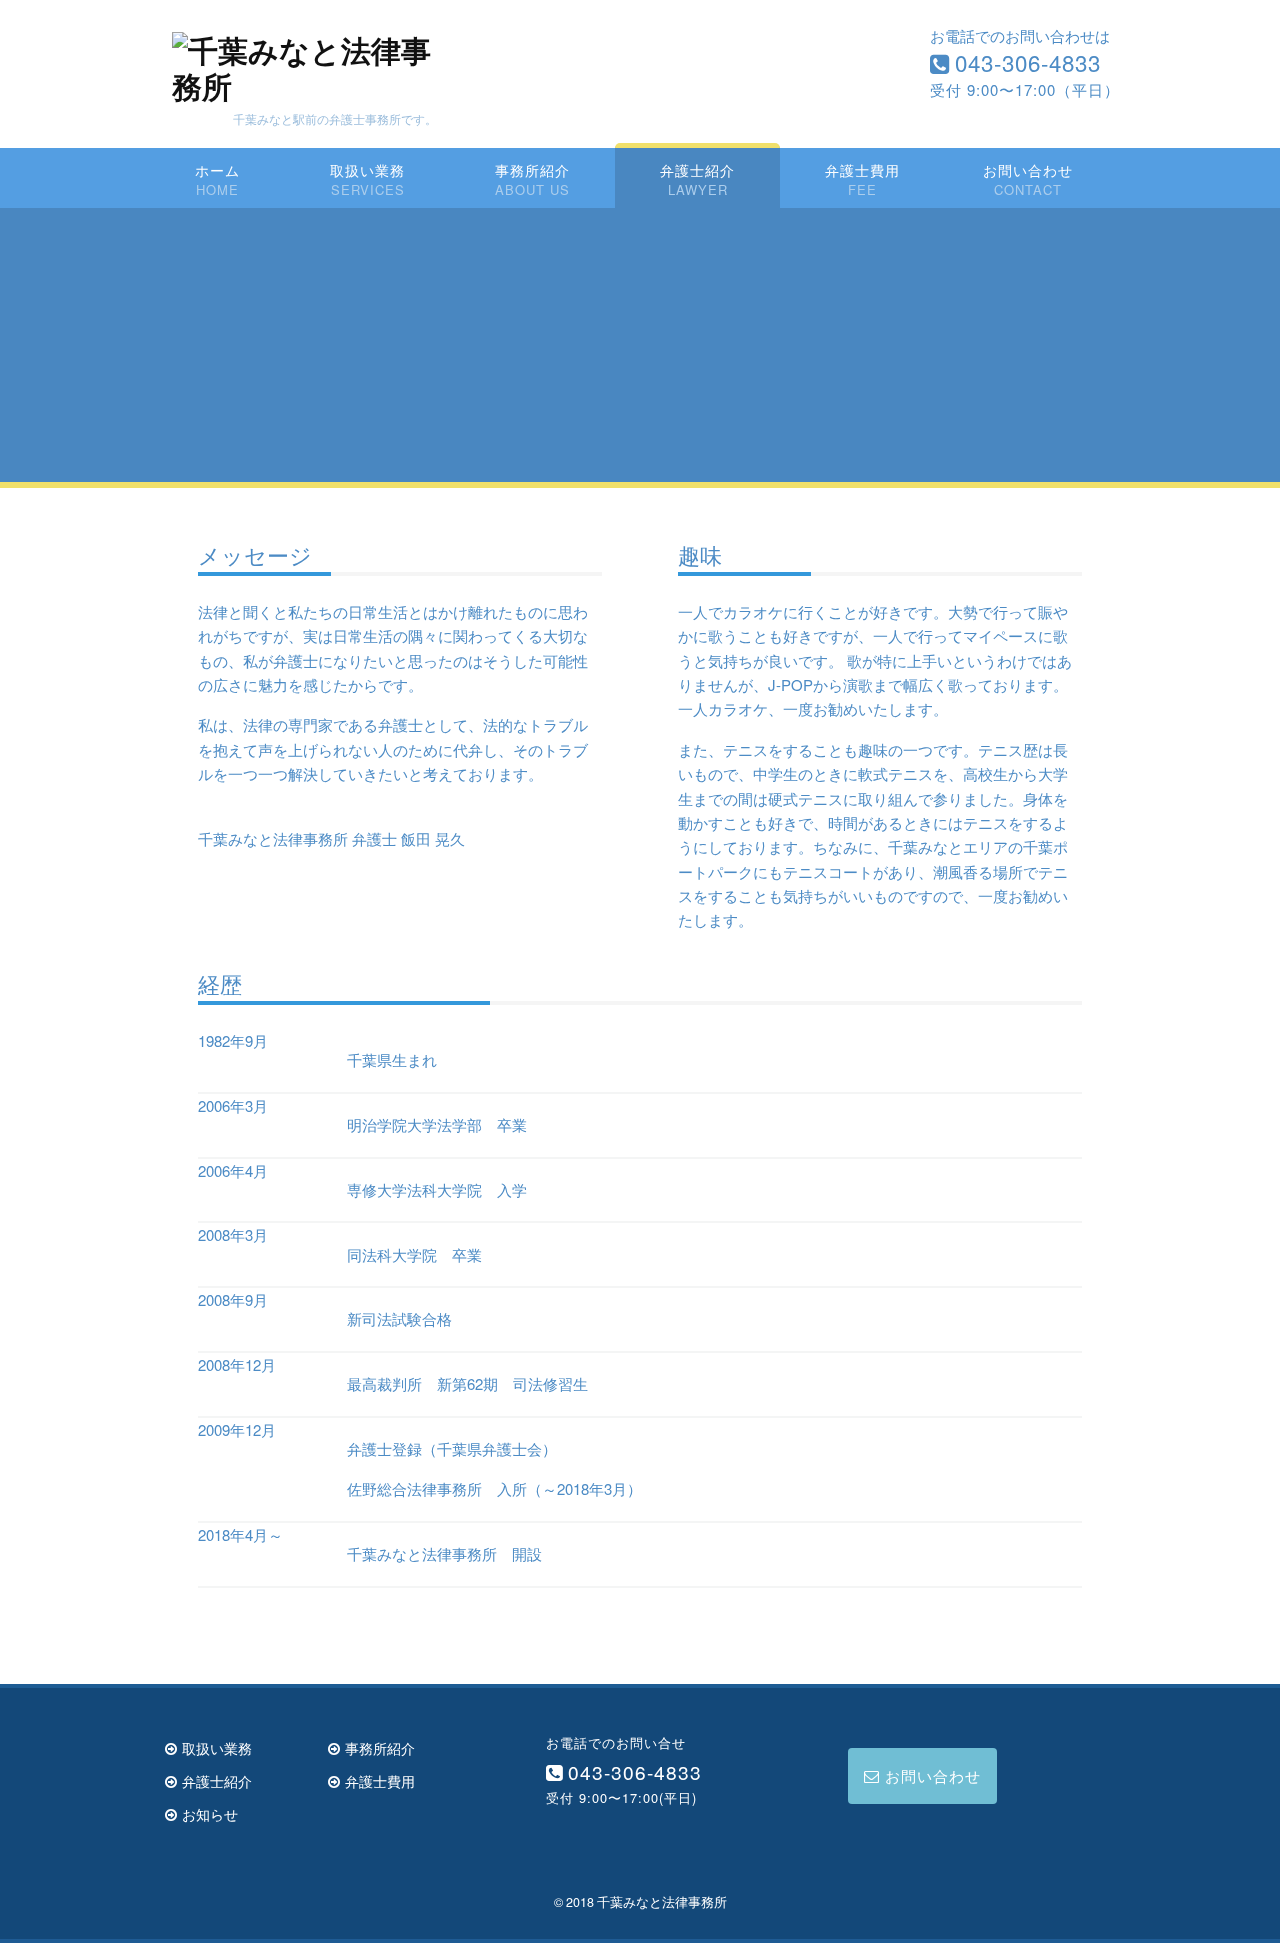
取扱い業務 (367, 169)
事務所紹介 (532, 169)
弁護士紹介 (697, 169)
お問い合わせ (1028, 169)
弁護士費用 (862, 169)
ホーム (217, 169)
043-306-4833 (1028, 62)
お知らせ (210, 1813)
